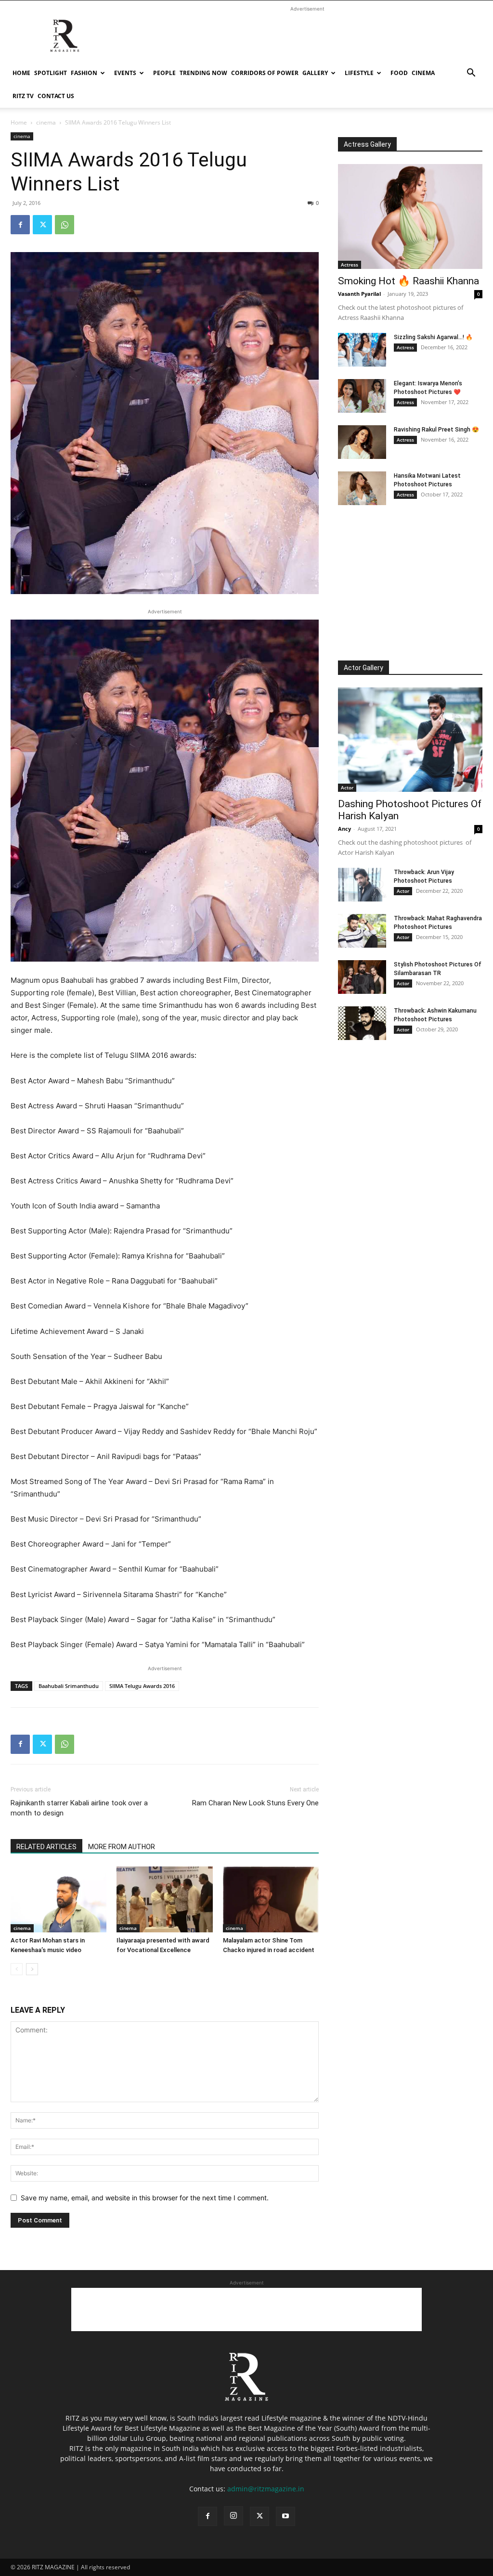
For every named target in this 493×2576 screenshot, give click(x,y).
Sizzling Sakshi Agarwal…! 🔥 (433, 337)
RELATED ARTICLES (46, 1847)
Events (125, 73)
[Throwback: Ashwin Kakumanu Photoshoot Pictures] (362, 1023)
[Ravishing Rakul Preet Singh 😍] (362, 442)
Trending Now (203, 73)
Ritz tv (23, 96)
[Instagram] (234, 2516)
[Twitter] (42, 225)
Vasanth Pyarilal (359, 294)
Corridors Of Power (265, 73)
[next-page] (32, 1969)
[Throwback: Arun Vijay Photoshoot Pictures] (362, 885)
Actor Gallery (363, 668)
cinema (423, 73)
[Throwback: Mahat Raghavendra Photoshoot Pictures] (362, 931)
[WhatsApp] (65, 225)
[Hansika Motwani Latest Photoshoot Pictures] (362, 488)
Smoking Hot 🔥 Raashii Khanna (409, 281)
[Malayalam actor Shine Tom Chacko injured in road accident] (271, 1899)
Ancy (344, 829)
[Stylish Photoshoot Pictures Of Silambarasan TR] (362, 977)
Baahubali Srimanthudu (69, 1686)
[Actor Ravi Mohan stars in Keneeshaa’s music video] (58, 1899)
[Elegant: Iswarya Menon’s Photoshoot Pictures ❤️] (362, 396)
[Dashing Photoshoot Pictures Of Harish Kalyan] (410, 740)
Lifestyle (359, 73)
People (164, 73)
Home (21, 73)
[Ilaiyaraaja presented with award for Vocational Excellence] (164, 1899)
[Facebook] (20, 225)
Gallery (315, 73)
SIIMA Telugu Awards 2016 (142, 1686)
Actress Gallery (367, 144)
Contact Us (56, 96)
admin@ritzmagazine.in (266, 2489)
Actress (350, 265)
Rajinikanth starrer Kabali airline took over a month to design (79, 1808)
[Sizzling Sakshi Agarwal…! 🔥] (362, 350)
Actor (347, 787)
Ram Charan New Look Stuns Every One (255, 1803)
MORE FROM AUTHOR (122, 1847)
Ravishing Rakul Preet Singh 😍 (436, 430)
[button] (471, 74)
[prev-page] (17, 1969)
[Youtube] (285, 2516)
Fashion (84, 73)
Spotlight (51, 73)
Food (399, 73)
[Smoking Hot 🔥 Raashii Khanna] (410, 216)
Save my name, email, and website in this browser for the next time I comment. (145, 2198)
